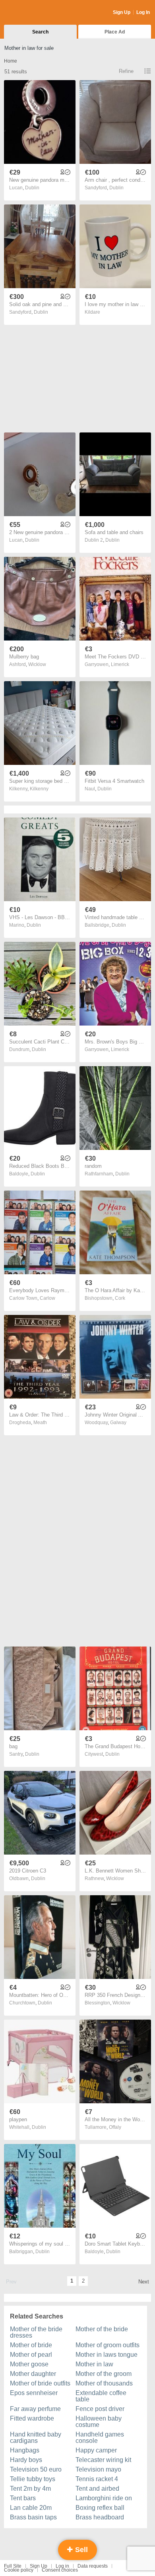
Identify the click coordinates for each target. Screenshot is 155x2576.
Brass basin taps (33, 2517)
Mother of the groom (104, 2374)
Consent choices (60, 2570)
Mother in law (94, 2364)
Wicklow (37, 664)
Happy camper (96, 2450)
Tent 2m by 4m (30, 2489)
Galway (118, 1423)
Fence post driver (100, 2409)
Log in (62, 2566)
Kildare (92, 312)
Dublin (32, 188)
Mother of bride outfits (40, 2383)
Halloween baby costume (99, 2422)
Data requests (93, 2566)
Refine (126, 71)
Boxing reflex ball (100, 2508)
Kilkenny (39, 789)
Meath (40, 1423)
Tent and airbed (97, 2489)
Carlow (47, 1298)
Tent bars (23, 2498)
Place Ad (115, 32)
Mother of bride (31, 2345)
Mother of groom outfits (108, 2345)
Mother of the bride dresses (36, 2332)
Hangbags (25, 2450)
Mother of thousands (104, 2383)
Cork (120, 1298)
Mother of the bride (102, 2329)
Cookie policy (19, 2570)
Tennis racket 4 (97, 2479)
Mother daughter (33, 2374)
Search (40, 32)
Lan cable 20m (31, 2508)
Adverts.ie (35, 13)
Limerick (120, 664)
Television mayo (98, 2469)
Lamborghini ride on (104, 2498)
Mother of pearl (31, 2355)
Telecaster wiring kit (103, 2460)
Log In (143, 12)
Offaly (115, 2127)
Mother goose (29, 2364)
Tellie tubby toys (33, 2479)
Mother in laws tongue (107, 2355)
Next (144, 2282)
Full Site (13, 2566)
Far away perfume (35, 2409)
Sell (80, 2550)
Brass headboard (100, 2517)
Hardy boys (26, 2460)
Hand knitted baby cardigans (36, 2437)
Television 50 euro (36, 2469)
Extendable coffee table (101, 2396)
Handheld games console (100, 2437)
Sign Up (122, 12)
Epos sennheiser (34, 2393)
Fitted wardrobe (32, 2418)
